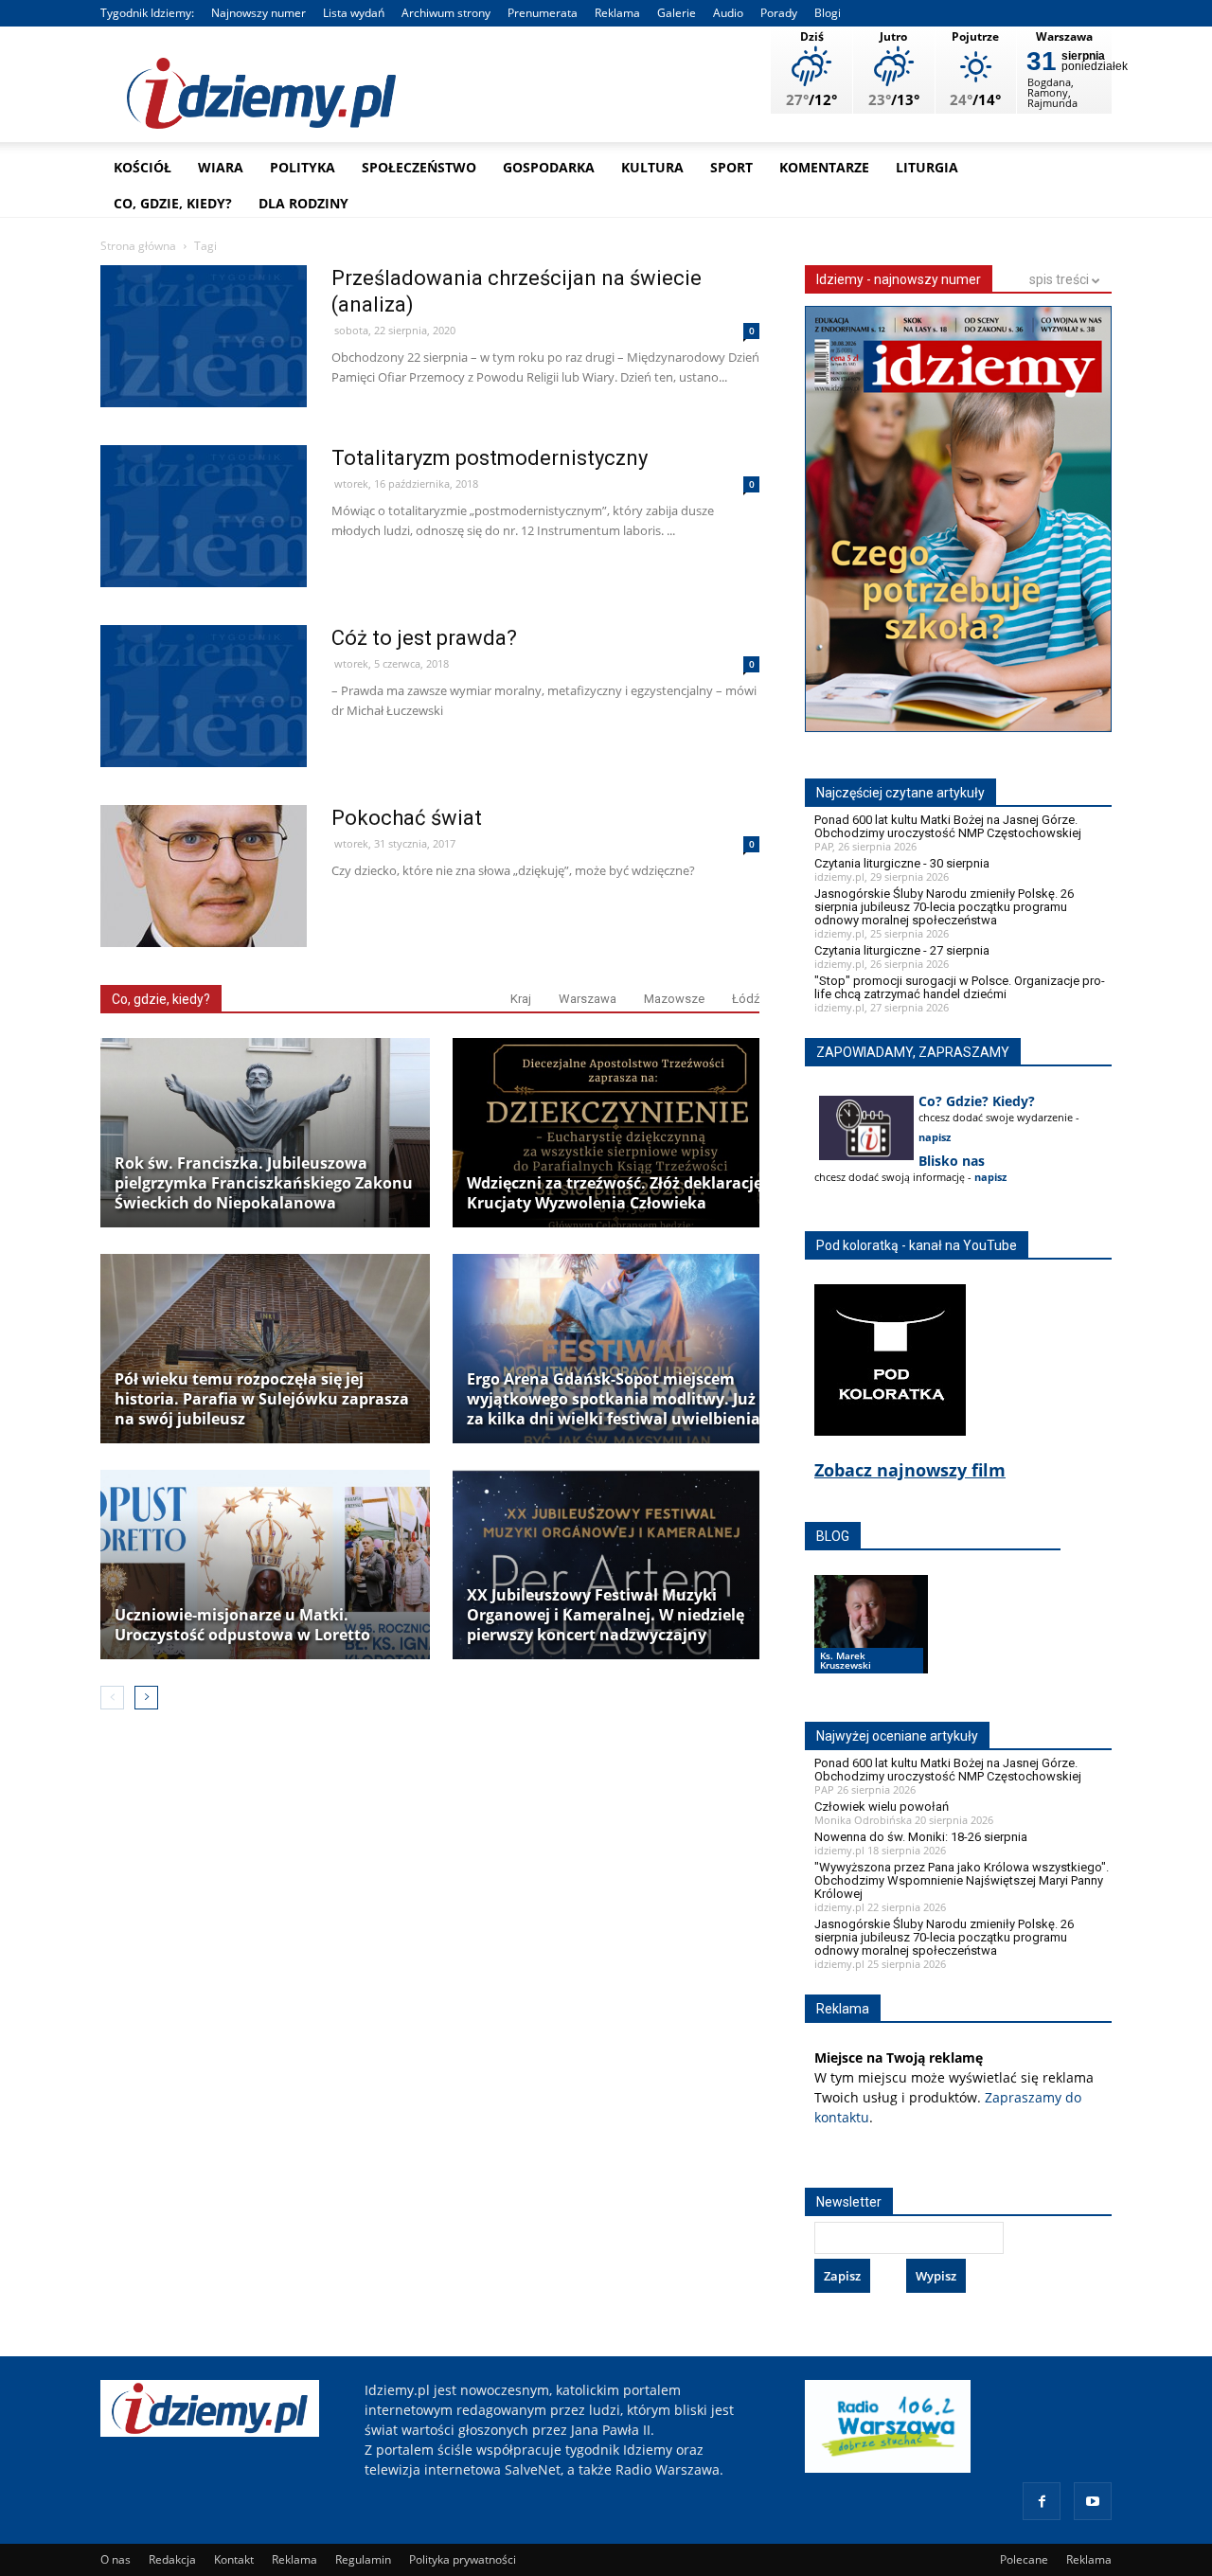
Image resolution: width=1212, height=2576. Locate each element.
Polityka (303, 167)
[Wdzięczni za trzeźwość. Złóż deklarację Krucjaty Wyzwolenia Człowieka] (617, 1133)
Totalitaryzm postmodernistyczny (490, 458)
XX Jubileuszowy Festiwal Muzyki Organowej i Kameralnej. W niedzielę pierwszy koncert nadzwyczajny (606, 1615)
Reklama (617, 13)
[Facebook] (1042, 2501)
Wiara (221, 167)
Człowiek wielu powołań (882, 1807)
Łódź (746, 999)
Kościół (143, 167)
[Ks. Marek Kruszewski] (871, 1642)
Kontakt (234, 2559)
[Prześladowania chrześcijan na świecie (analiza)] (204, 376)
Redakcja (172, 2559)
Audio (728, 13)
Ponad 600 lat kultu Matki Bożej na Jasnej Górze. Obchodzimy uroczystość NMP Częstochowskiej (948, 826)
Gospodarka (549, 167)
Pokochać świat (407, 818)
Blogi (828, 13)
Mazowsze (674, 999)
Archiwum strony (446, 13)
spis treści (1060, 279)
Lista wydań (354, 13)
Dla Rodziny (303, 203)
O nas (116, 2559)
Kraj (521, 999)
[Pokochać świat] (204, 916)
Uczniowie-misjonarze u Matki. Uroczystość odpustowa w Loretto (242, 1625)
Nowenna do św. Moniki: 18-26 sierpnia (921, 1837)
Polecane (1024, 2559)
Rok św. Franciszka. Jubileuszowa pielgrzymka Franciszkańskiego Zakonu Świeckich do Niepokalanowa (264, 1183)
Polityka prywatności (463, 2559)
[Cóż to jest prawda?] (204, 736)
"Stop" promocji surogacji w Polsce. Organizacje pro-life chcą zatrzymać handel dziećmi (960, 987)
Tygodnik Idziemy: (147, 13)
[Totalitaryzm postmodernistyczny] (204, 556)
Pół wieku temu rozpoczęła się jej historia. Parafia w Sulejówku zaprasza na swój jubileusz (262, 1399)
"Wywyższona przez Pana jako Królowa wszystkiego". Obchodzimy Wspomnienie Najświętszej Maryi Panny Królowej (962, 1880)
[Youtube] (1093, 2501)
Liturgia (927, 167)
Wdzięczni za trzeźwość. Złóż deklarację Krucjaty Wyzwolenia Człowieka (615, 1193)
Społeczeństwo (419, 167)
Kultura (652, 167)
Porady (779, 13)
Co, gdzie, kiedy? (173, 203)
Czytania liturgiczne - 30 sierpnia (902, 863)
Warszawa (588, 999)
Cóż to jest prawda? (424, 638)
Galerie (677, 13)
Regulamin (363, 2559)
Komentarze (824, 167)
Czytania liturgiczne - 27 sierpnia (902, 950)
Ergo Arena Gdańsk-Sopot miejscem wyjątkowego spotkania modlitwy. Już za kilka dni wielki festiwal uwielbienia (614, 1399)
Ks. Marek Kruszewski (846, 1660)
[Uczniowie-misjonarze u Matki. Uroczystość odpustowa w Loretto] (265, 1565)
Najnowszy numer (258, 13)
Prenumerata (543, 13)
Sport (731, 167)
